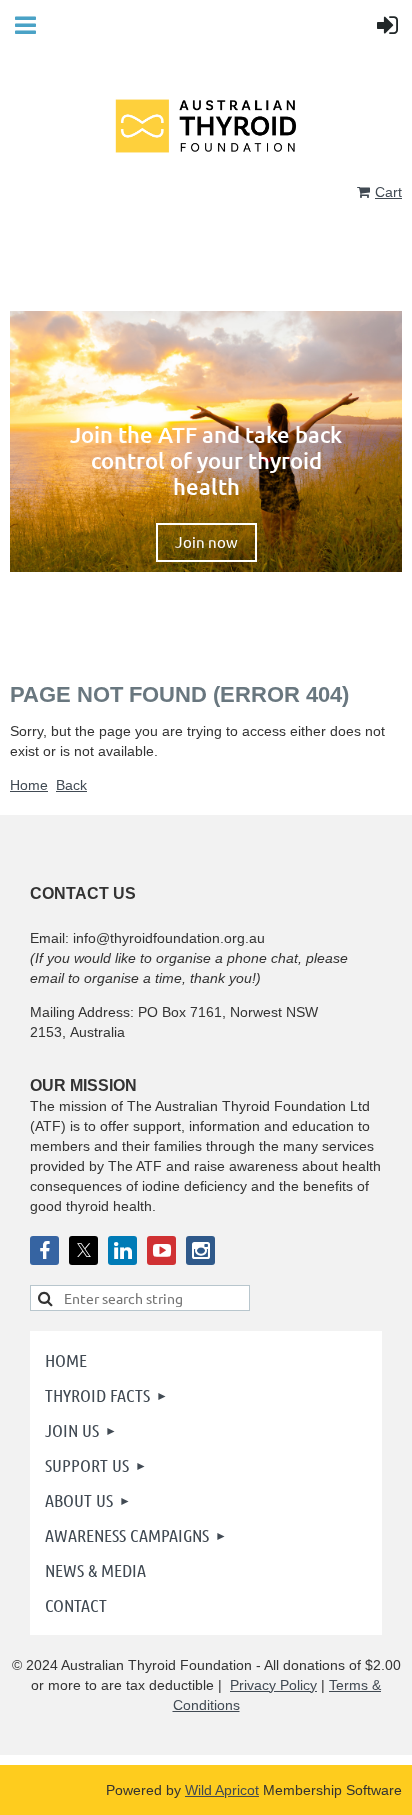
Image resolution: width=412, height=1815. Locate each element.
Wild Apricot (222, 1790)
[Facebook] (44, 1250)
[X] (83, 1250)
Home (29, 785)
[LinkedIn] (122, 1250)
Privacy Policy (273, 1685)
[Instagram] (200, 1250)
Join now (206, 541)
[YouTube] (161, 1250)
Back (71, 785)
